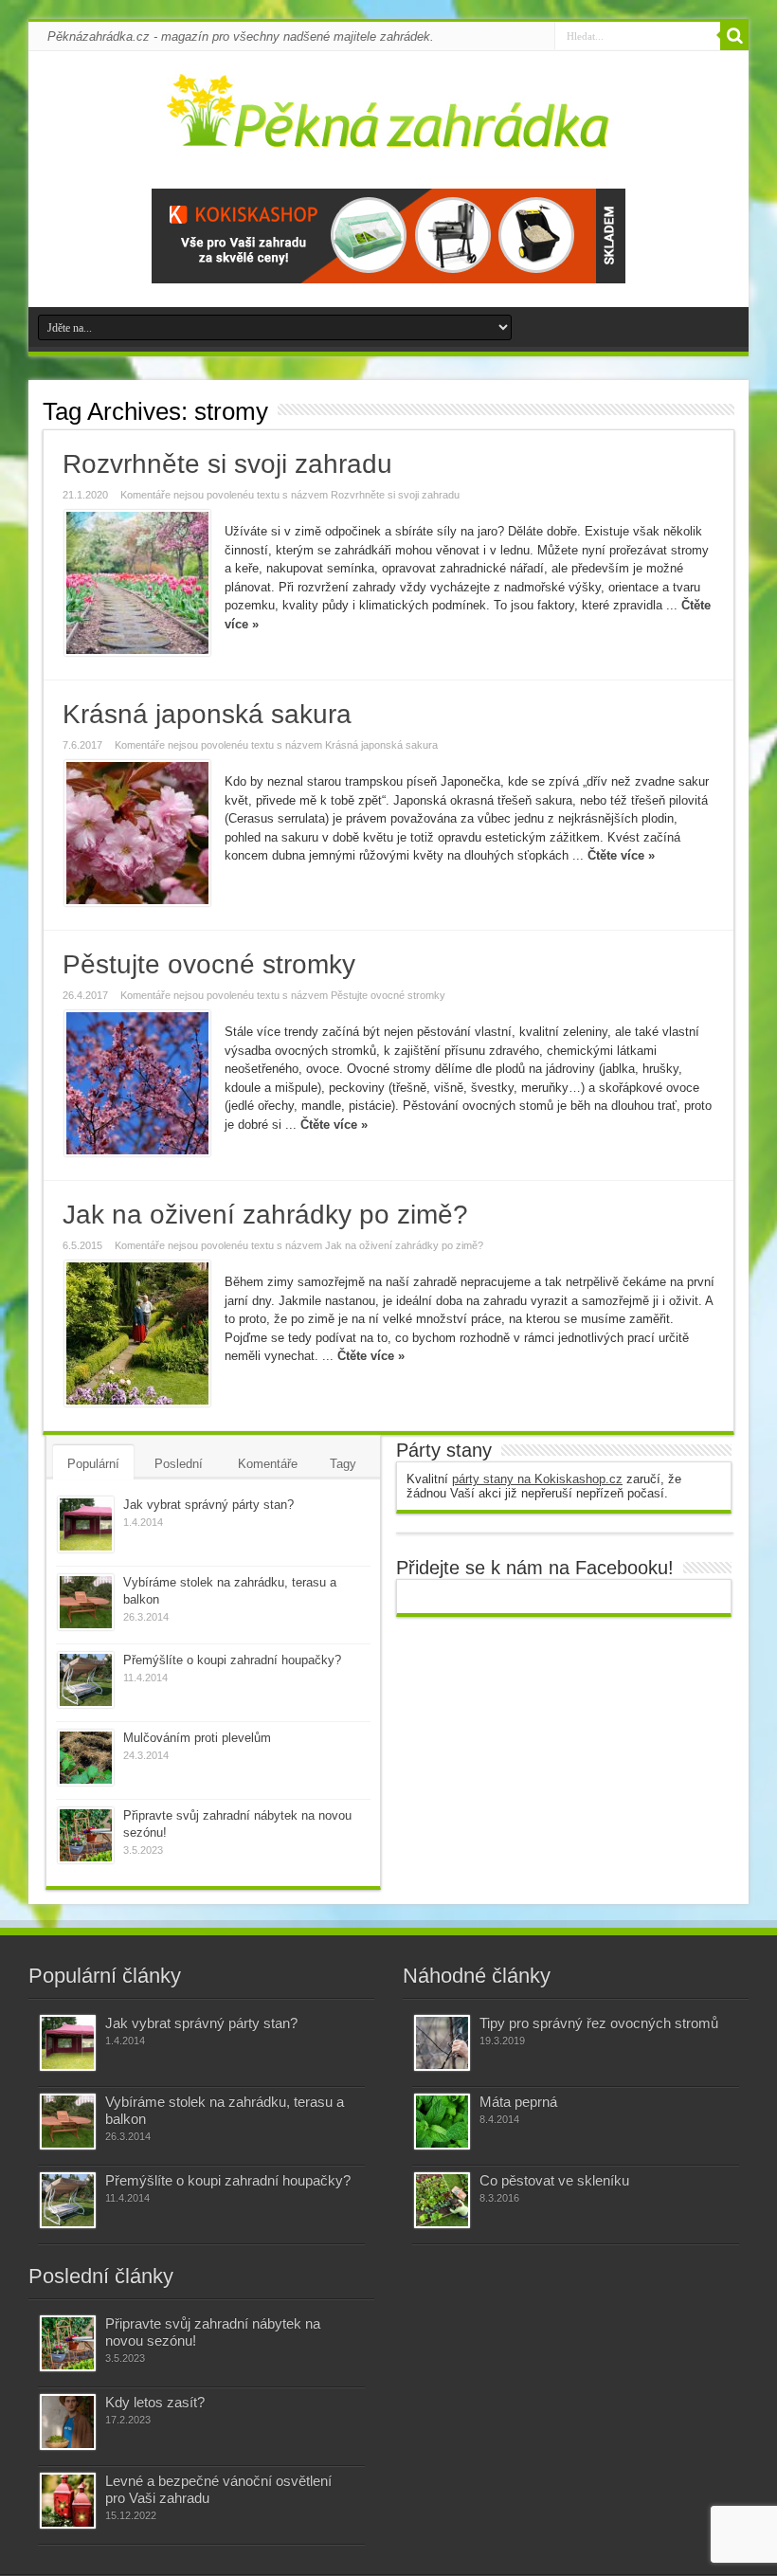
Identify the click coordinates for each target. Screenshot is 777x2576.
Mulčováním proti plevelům (197, 1738)
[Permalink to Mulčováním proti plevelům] (86, 1758)
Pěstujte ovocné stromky (209, 964)
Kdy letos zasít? (155, 2402)
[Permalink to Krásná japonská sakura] (137, 833)
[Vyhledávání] (734, 36)
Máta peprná (518, 2102)
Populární (93, 1464)
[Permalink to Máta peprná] (442, 2122)
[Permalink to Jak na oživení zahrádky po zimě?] (137, 1333)
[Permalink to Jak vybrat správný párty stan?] (86, 1524)
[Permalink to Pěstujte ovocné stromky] (137, 1083)
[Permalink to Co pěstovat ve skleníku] (442, 2200)
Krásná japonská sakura (207, 714)
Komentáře (268, 1464)
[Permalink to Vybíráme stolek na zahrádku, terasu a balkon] (86, 1602)
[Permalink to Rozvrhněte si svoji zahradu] (137, 583)
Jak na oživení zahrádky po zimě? (265, 1215)
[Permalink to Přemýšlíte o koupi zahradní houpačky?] (86, 1680)
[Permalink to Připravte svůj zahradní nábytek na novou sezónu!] (86, 1835)
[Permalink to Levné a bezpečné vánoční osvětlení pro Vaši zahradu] (68, 2501)
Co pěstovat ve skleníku (554, 2180)
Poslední (179, 1464)
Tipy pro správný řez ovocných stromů (599, 2023)
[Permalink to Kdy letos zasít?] (68, 2422)
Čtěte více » (621, 855)
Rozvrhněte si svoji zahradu (227, 464)
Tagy (343, 1464)
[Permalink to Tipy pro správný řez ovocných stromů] (442, 2043)
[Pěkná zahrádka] (389, 136)
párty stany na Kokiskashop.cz (537, 1479)
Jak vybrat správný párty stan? (208, 1505)
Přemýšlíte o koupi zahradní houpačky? (232, 1660)
